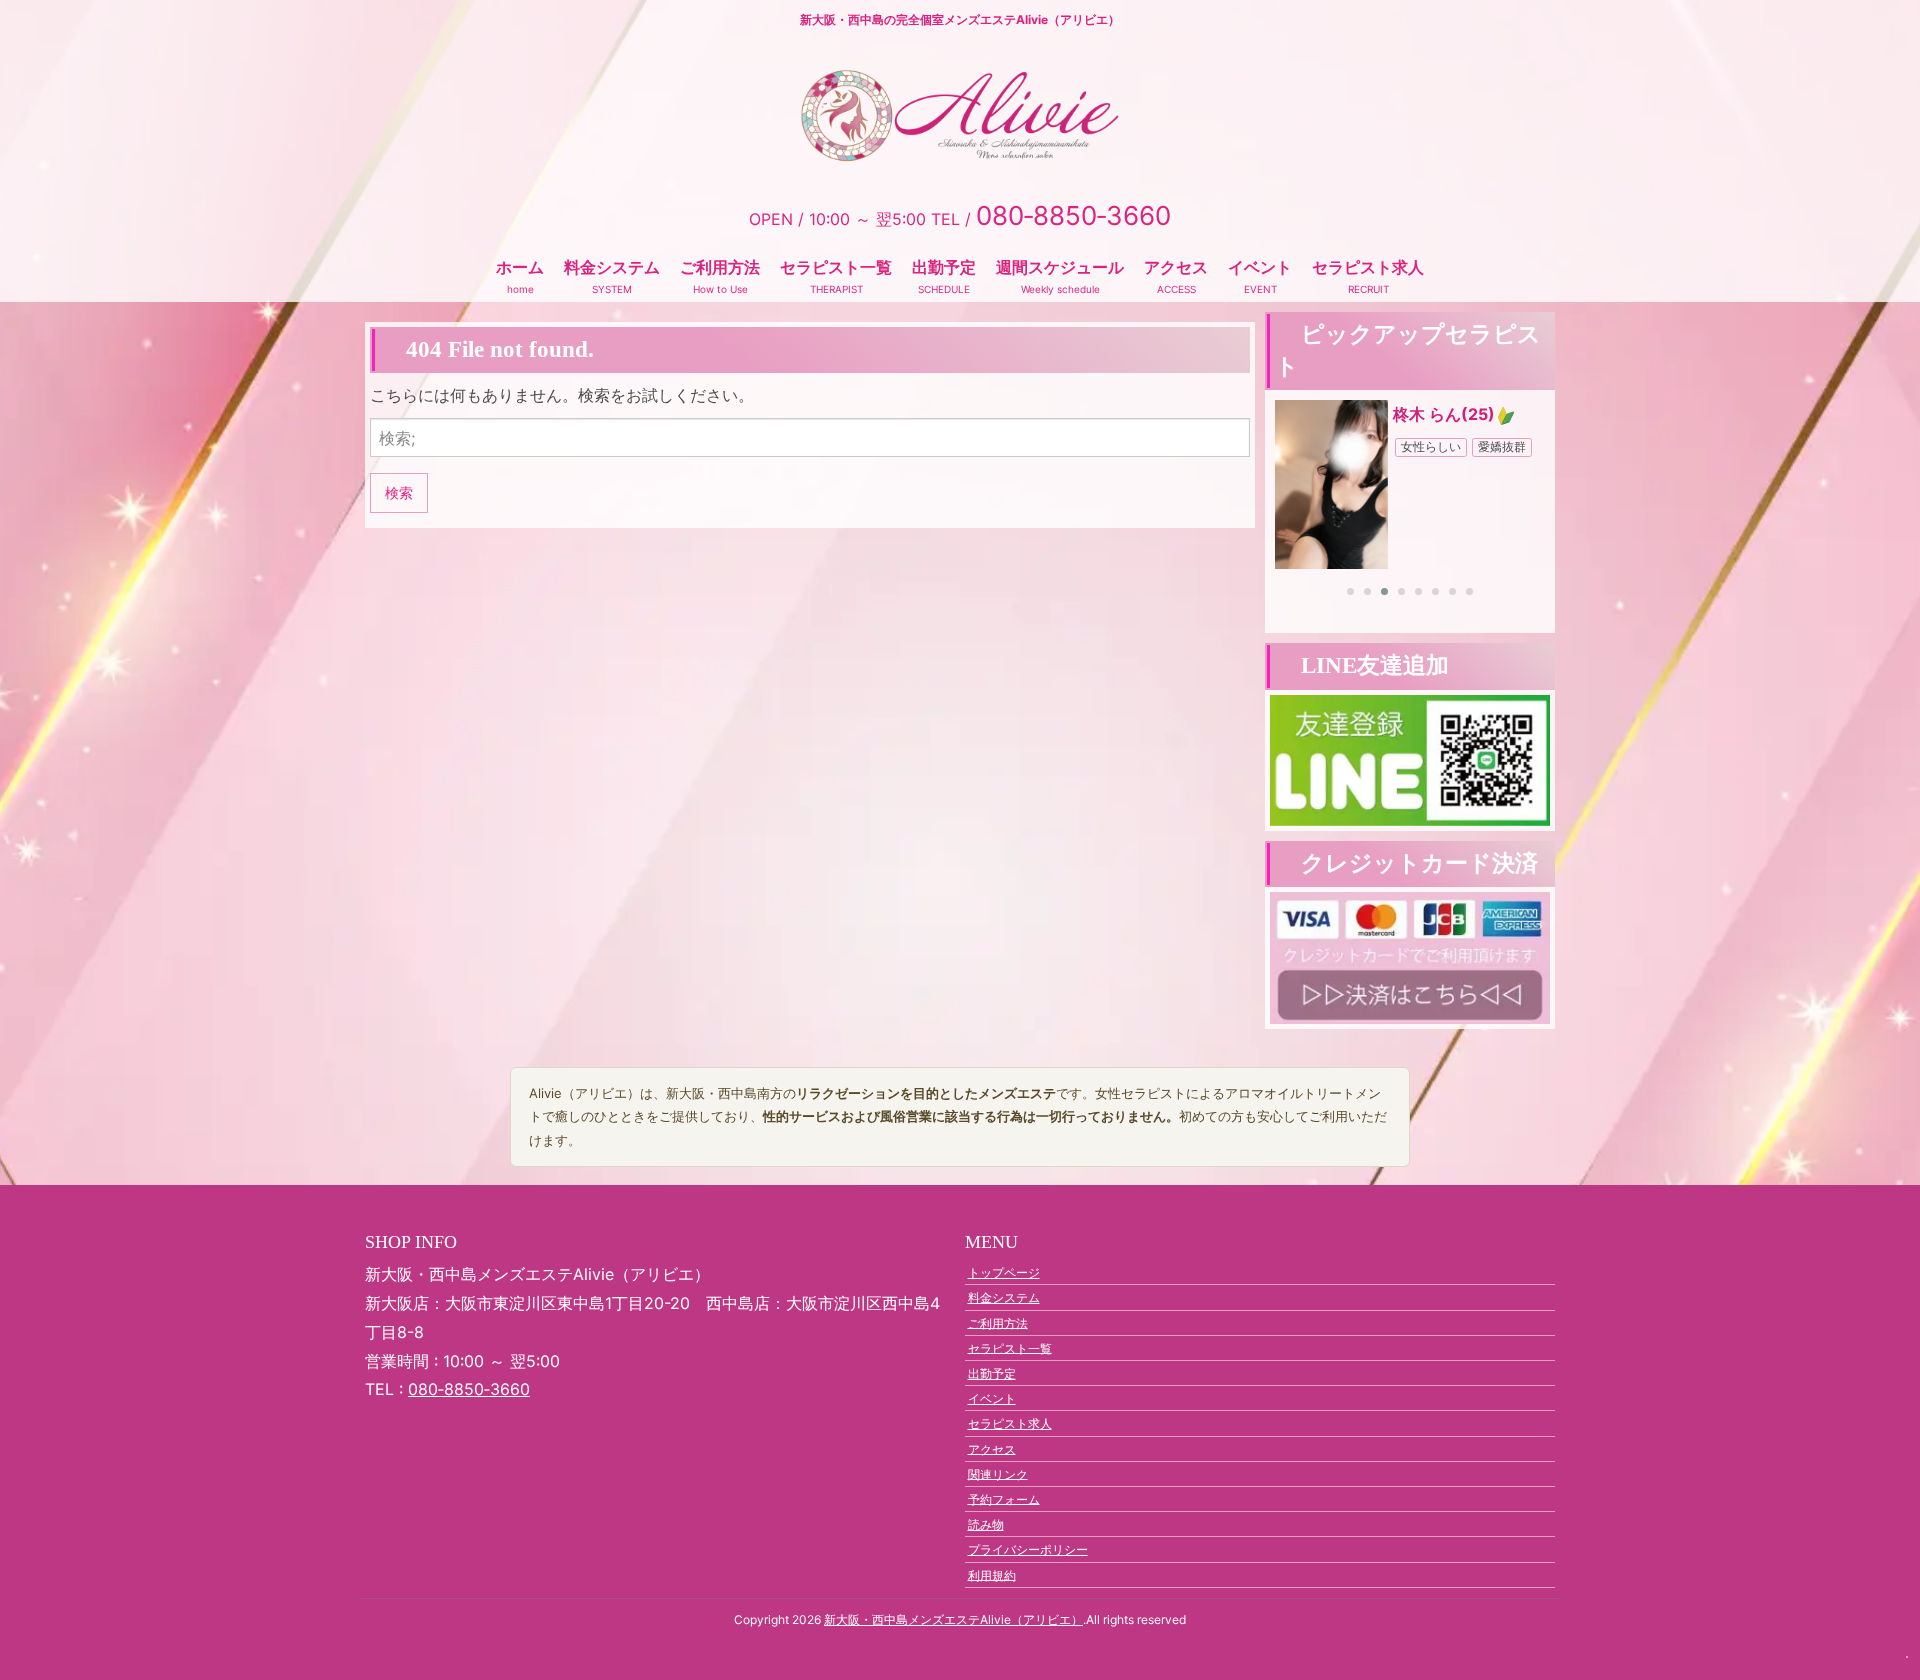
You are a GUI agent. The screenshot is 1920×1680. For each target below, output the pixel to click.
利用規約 (992, 1574)
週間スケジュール (1060, 267)
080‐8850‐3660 (469, 1389)
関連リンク (998, 1473)
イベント (1260, 267)
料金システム (612, 267)
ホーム (520, 267)
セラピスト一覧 (836, 267)
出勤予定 (944, 267)
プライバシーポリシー (1028, 1549)
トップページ (1004, 1272)
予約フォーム (1004, 1498)
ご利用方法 (720, 267)
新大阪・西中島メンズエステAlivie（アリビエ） (953, 1619)
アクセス (1176, 267)
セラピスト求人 (1368, 267)
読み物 (986, 1524)
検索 (399, 492)
